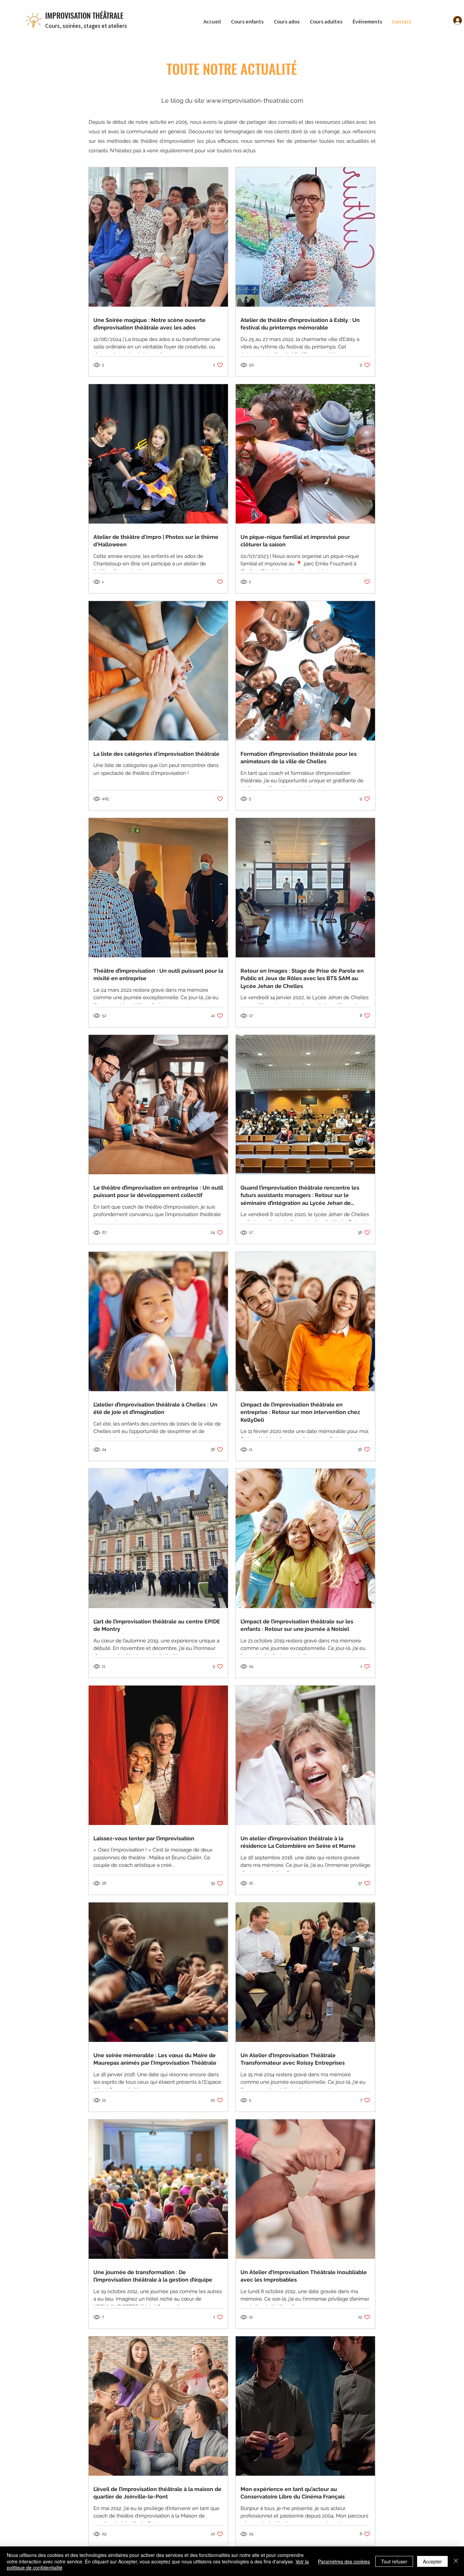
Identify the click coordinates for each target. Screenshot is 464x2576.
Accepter (432, 2561)
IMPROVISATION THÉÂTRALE (84, 15)
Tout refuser (394, 2561)
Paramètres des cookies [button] (344, 2561)
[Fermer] (456, 2561)
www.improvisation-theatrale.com (255, 100)
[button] (249, 22)
